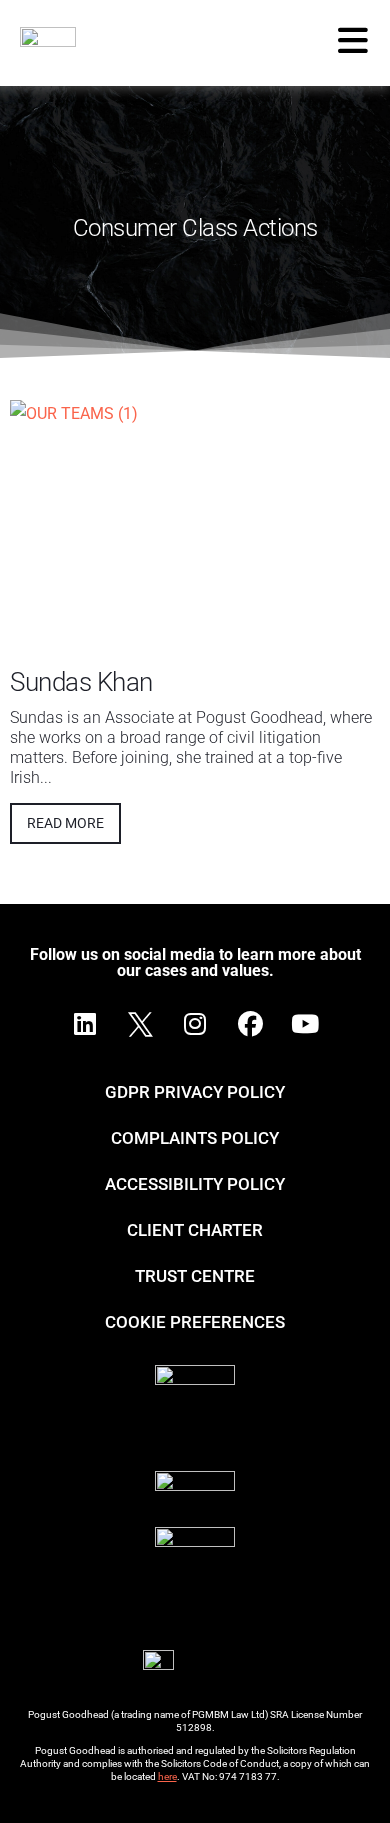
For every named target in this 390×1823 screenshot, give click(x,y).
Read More (65, 823)
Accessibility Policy (195, 1184)
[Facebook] (250, 1024)
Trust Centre (195, 1276)
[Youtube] (305, 1024)
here (167, 1776)
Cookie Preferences (195, 1322)
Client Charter (195, 1230)
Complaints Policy (195, 1138)
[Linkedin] (85, 1024)
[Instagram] (195, 1024)
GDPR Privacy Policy (195, 1092)
